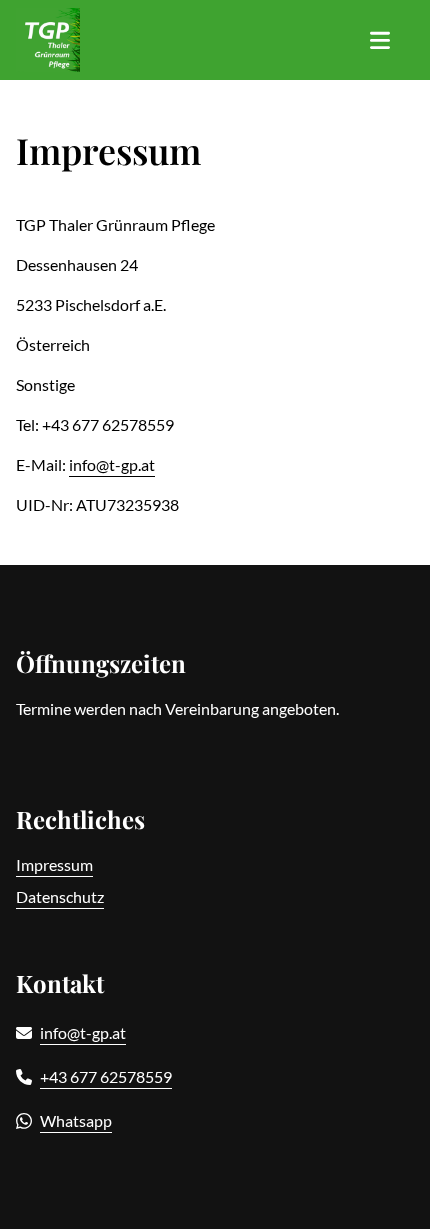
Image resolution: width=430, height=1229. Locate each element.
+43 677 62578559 (106, 1076)
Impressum (54, 864)
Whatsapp (76, 1120)
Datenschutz (60, 896)
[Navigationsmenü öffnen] (380, 40)
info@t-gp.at (112, 464)
